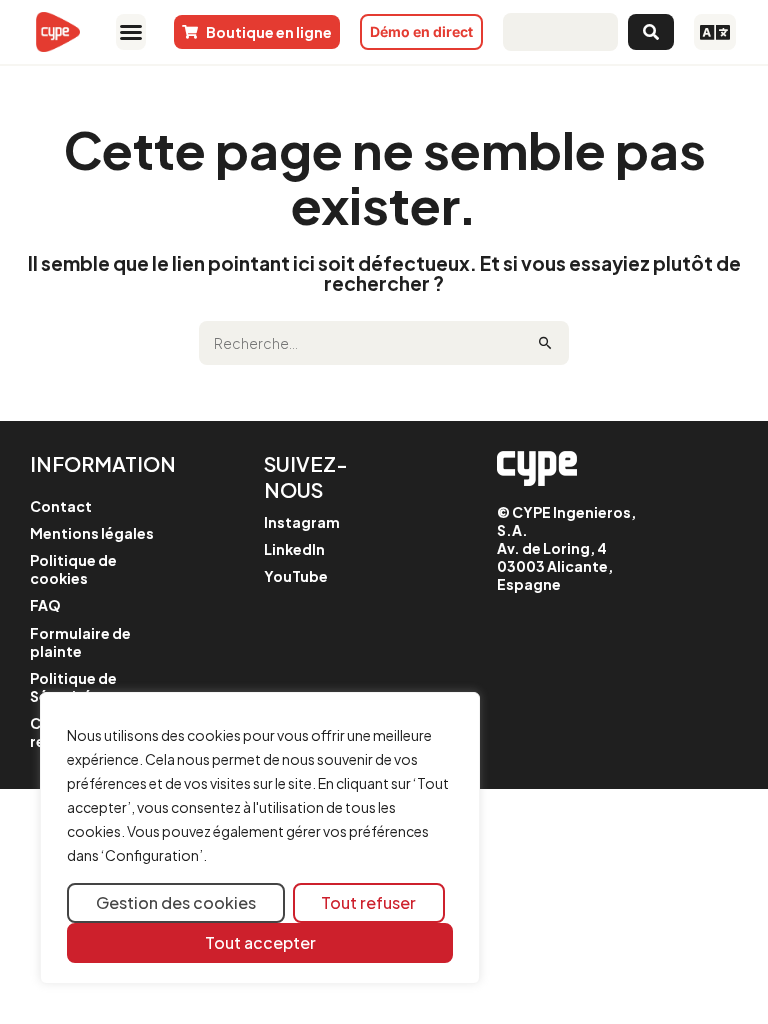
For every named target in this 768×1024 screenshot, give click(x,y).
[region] (260, 838)
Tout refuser (368, 902)
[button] (131, 32)
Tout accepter (260, 942)
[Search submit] (651, 32)
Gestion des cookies (176, 902)
